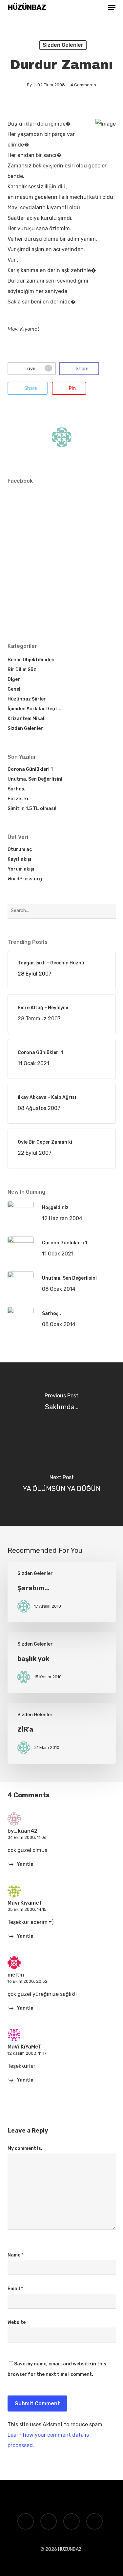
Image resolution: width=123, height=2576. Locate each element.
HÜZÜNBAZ (27, 8)
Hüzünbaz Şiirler (27, 699)
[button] (112, 8)
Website (17, 2322)
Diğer (14, 679)
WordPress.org (25, 879)
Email (15, 2289)
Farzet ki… (20, 799)
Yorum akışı (21, 869)
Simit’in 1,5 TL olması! (32, 809)
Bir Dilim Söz (22, 670)
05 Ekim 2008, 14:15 (27, 1909)
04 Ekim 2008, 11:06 (27, 1837)
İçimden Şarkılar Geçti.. (34, 709)
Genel (14, 689)
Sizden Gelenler (63, 45)
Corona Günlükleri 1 (30, 769)
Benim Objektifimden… (33, 660)
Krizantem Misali (27, 719)
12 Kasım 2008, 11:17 (27, 2053)
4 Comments (83, 85)
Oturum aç (20, 849)
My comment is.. (26, 2148)
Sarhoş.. (17, 789)
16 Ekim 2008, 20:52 (28, 1981)
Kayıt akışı (19, 859)
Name (15, 2255)
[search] (99, 8)
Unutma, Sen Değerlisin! (35, 779)
